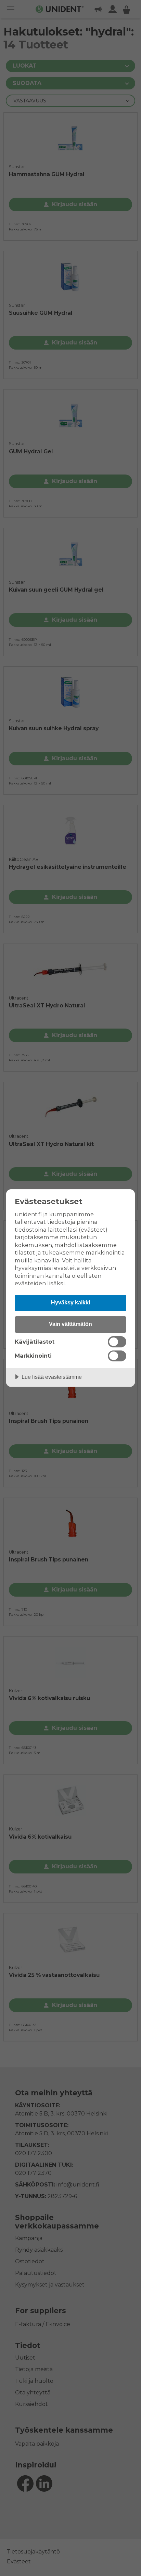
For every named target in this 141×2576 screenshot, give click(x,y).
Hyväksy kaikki (70, 1302)
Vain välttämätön (70, 1324)
